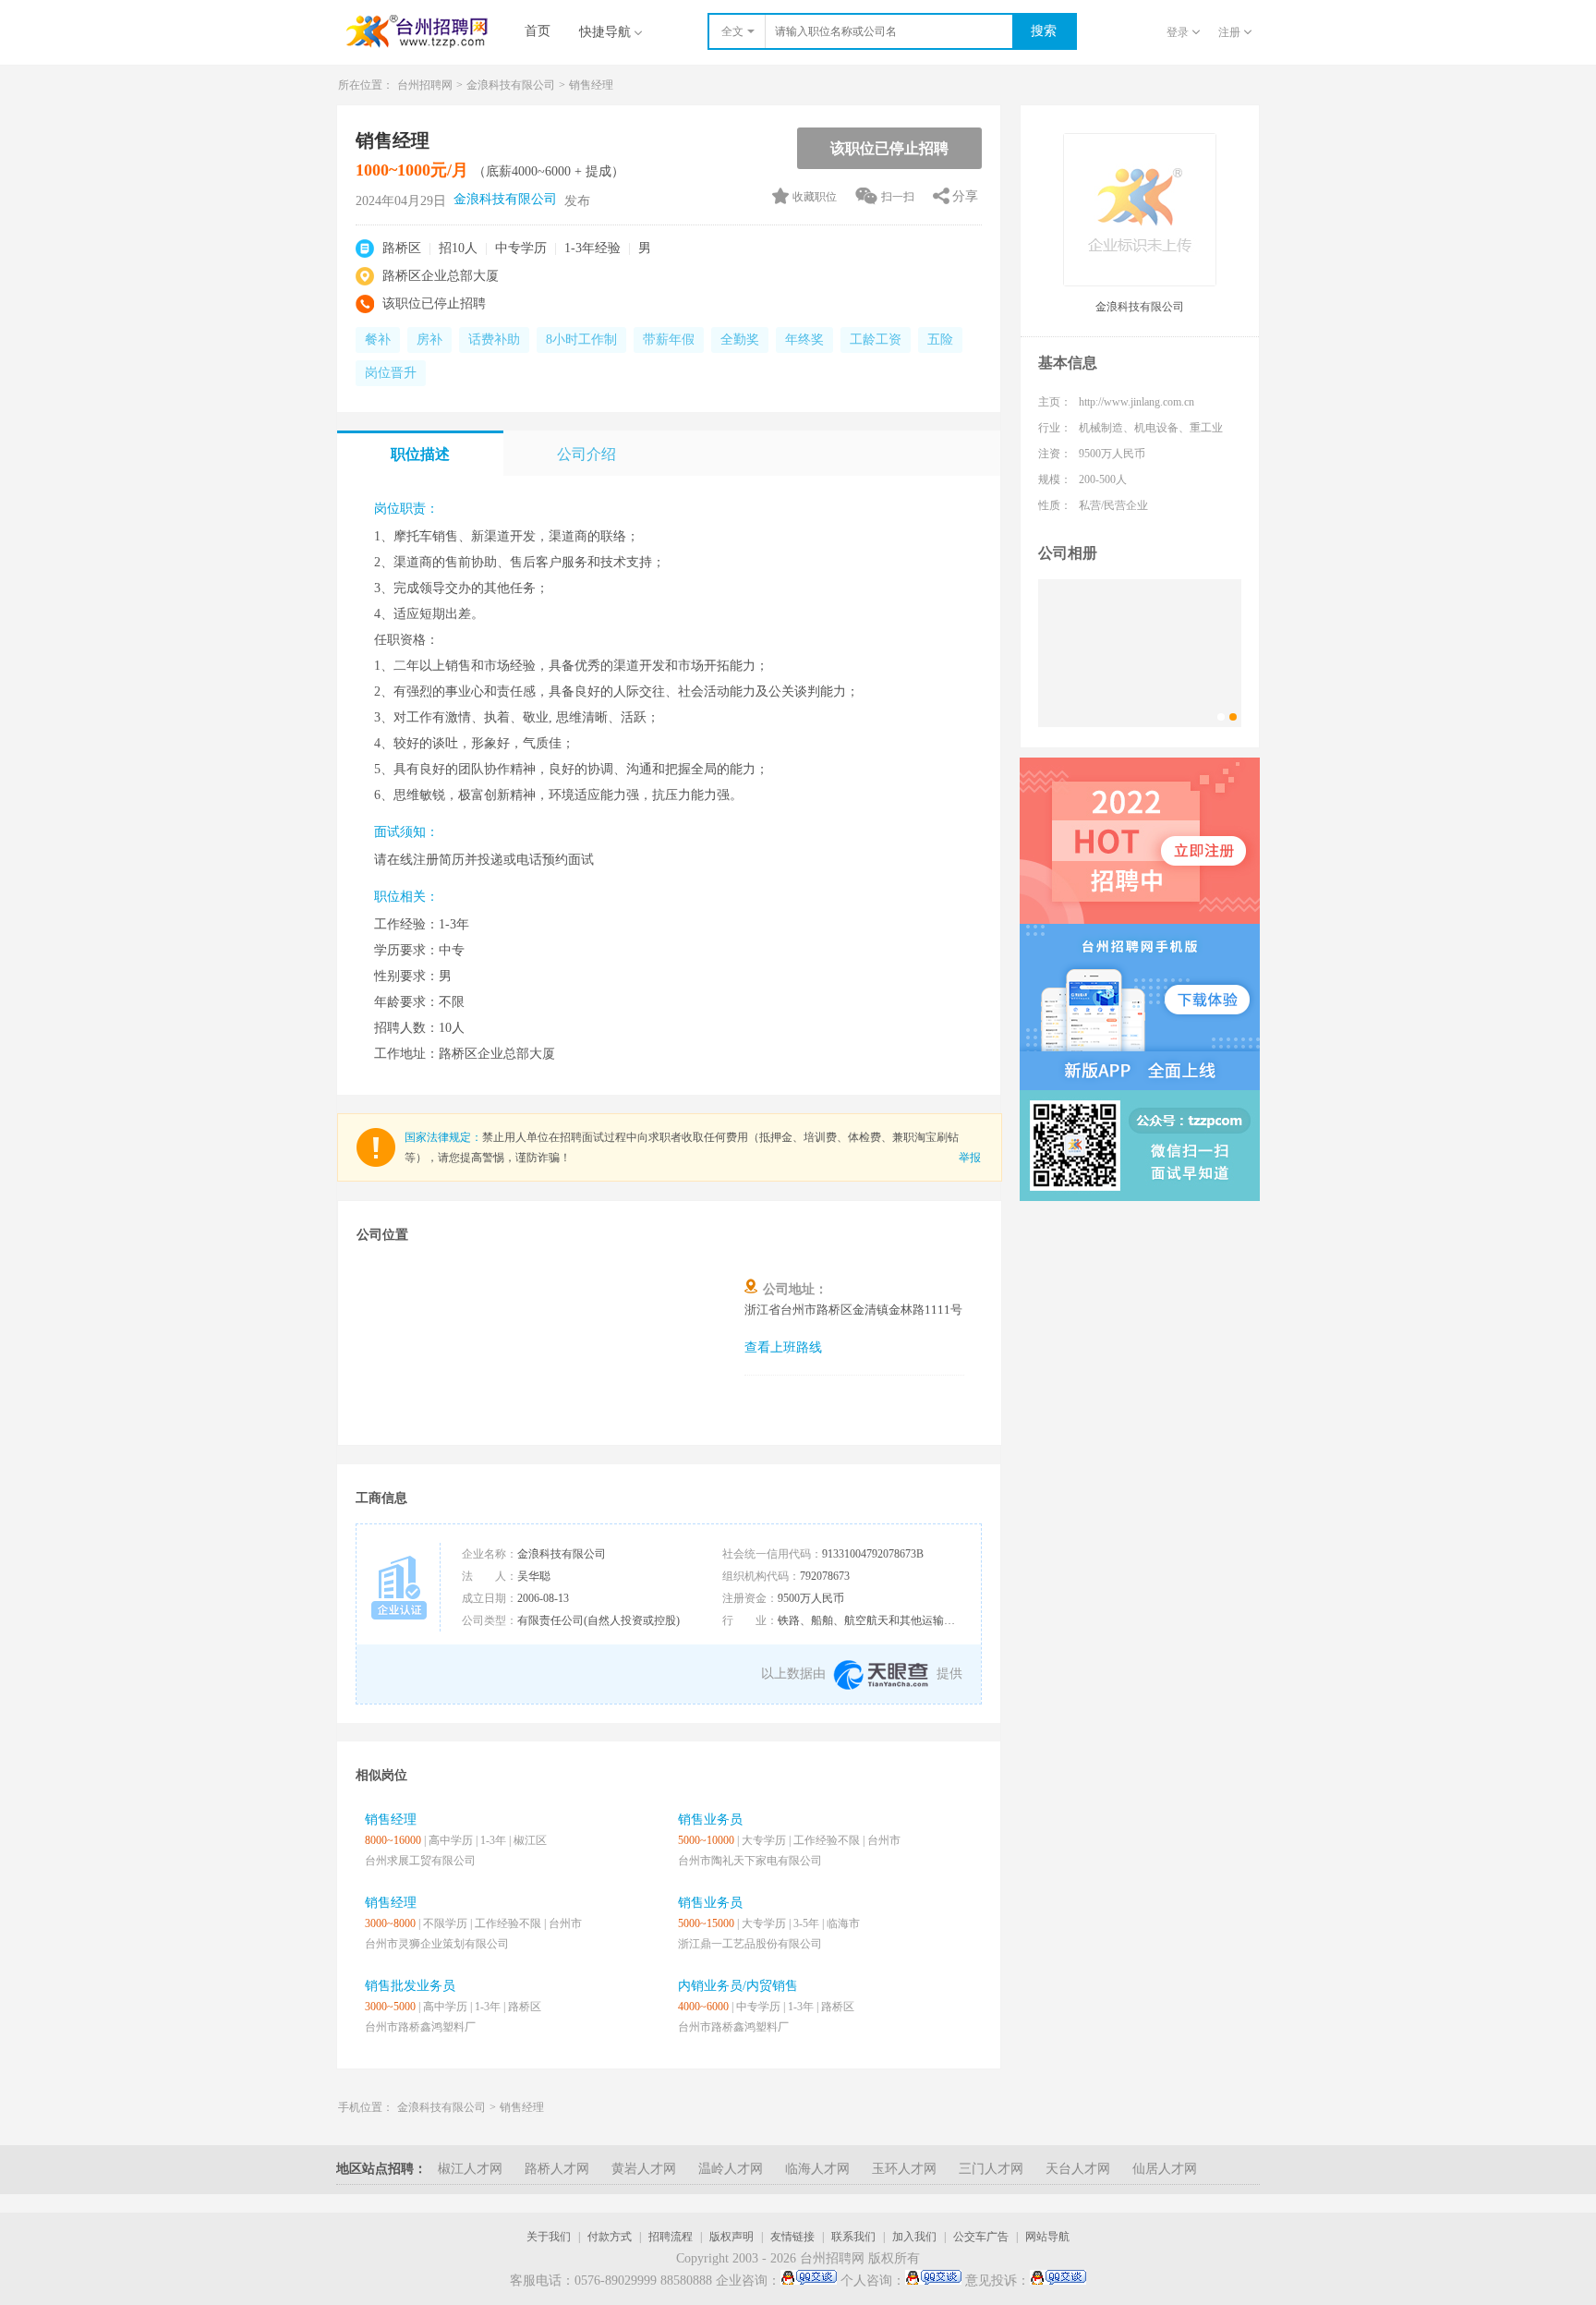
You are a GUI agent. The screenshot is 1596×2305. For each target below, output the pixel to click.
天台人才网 (1078, 2169)
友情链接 (792, 2237)
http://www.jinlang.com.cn (1137, 402)
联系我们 (853, 2237)
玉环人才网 (904, 2169)
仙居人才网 (1165, 2169)
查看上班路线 (783, 1347)
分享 (965, 196)
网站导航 (1047, 2237)
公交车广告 (981, 2237)
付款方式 (610, 2237)
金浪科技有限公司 (511, 85)
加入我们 (914, 2237)
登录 (1178, 32)
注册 (1229, 32)
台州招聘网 (425, 85)
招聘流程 (671, 2237)
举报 (970, 1158)
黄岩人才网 (644, 2169)
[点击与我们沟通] (809, 2281)
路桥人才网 (557, 2169)
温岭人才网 (731, 2169)
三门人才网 (991, 2169)
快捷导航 (605, 32)
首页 (538, 31)
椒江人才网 (470, 2169)
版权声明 (731, 2237)
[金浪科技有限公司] (1140, 653)
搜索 (1044, 31)
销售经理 (522, 2107)
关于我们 (549, 2237)
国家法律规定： (443, 1137)
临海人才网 (817, 2169)
